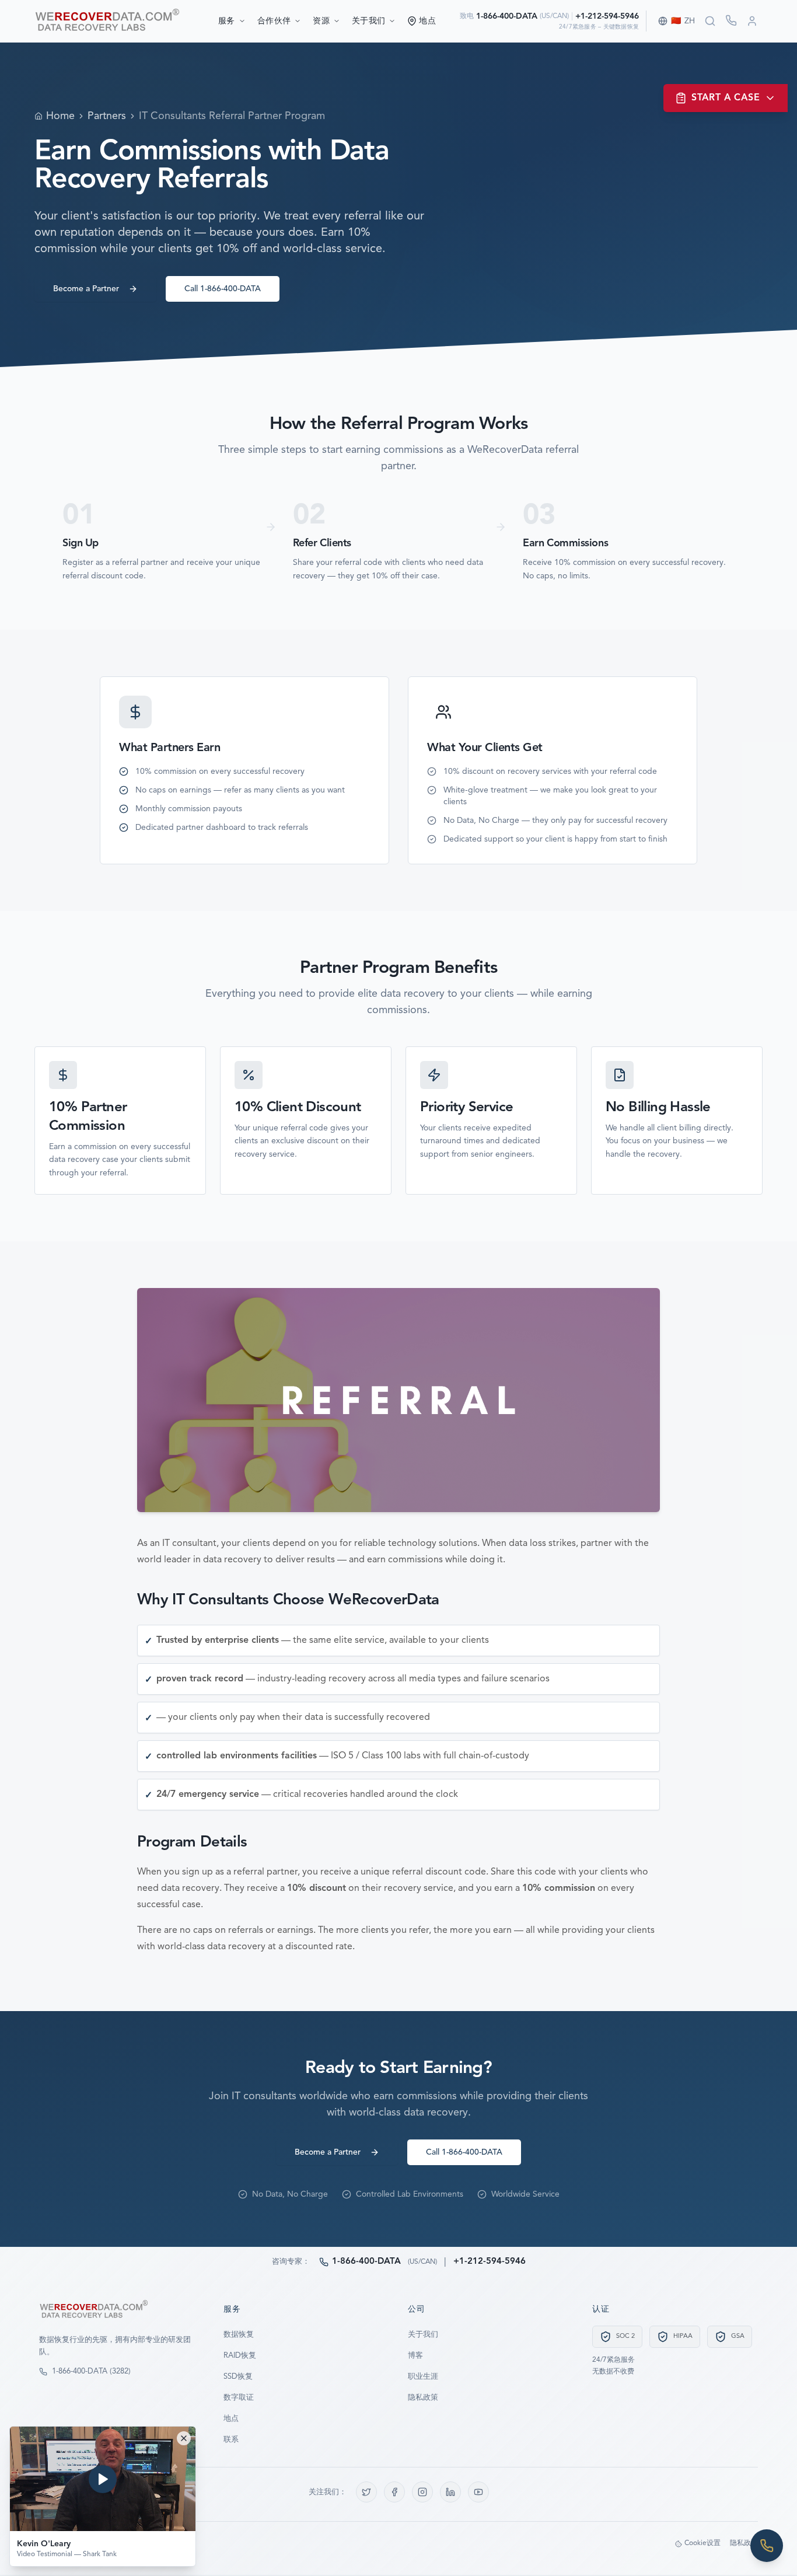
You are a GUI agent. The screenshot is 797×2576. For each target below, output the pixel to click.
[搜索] (710, 21)
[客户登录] (752, 21)
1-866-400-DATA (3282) (91, 2371)
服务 (227, 21)
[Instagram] (422, 2492)
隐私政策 (423, 2398)
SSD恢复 (238, 2377)
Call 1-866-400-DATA (223, 289)
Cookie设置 (702, 2543)
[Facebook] (394, 2492)
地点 (231, 2419)
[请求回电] (731, 20)
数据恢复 (239, 2335)
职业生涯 (423, 2377)
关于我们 (368, 21)
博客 (415, 2356)
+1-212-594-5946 (607, 16)
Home (60, 116)
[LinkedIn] (450, 2492)
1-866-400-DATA (507, 16)
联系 (231, 2440)
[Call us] (767, 2546)
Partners (107, 116)
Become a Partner (86, 289)
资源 (321, 21)
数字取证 (239, 2398)
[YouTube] (478, 2492)
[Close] (184, 2438)
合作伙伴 (274, 21)
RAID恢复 (240, 2356)
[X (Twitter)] (366, 2492)
